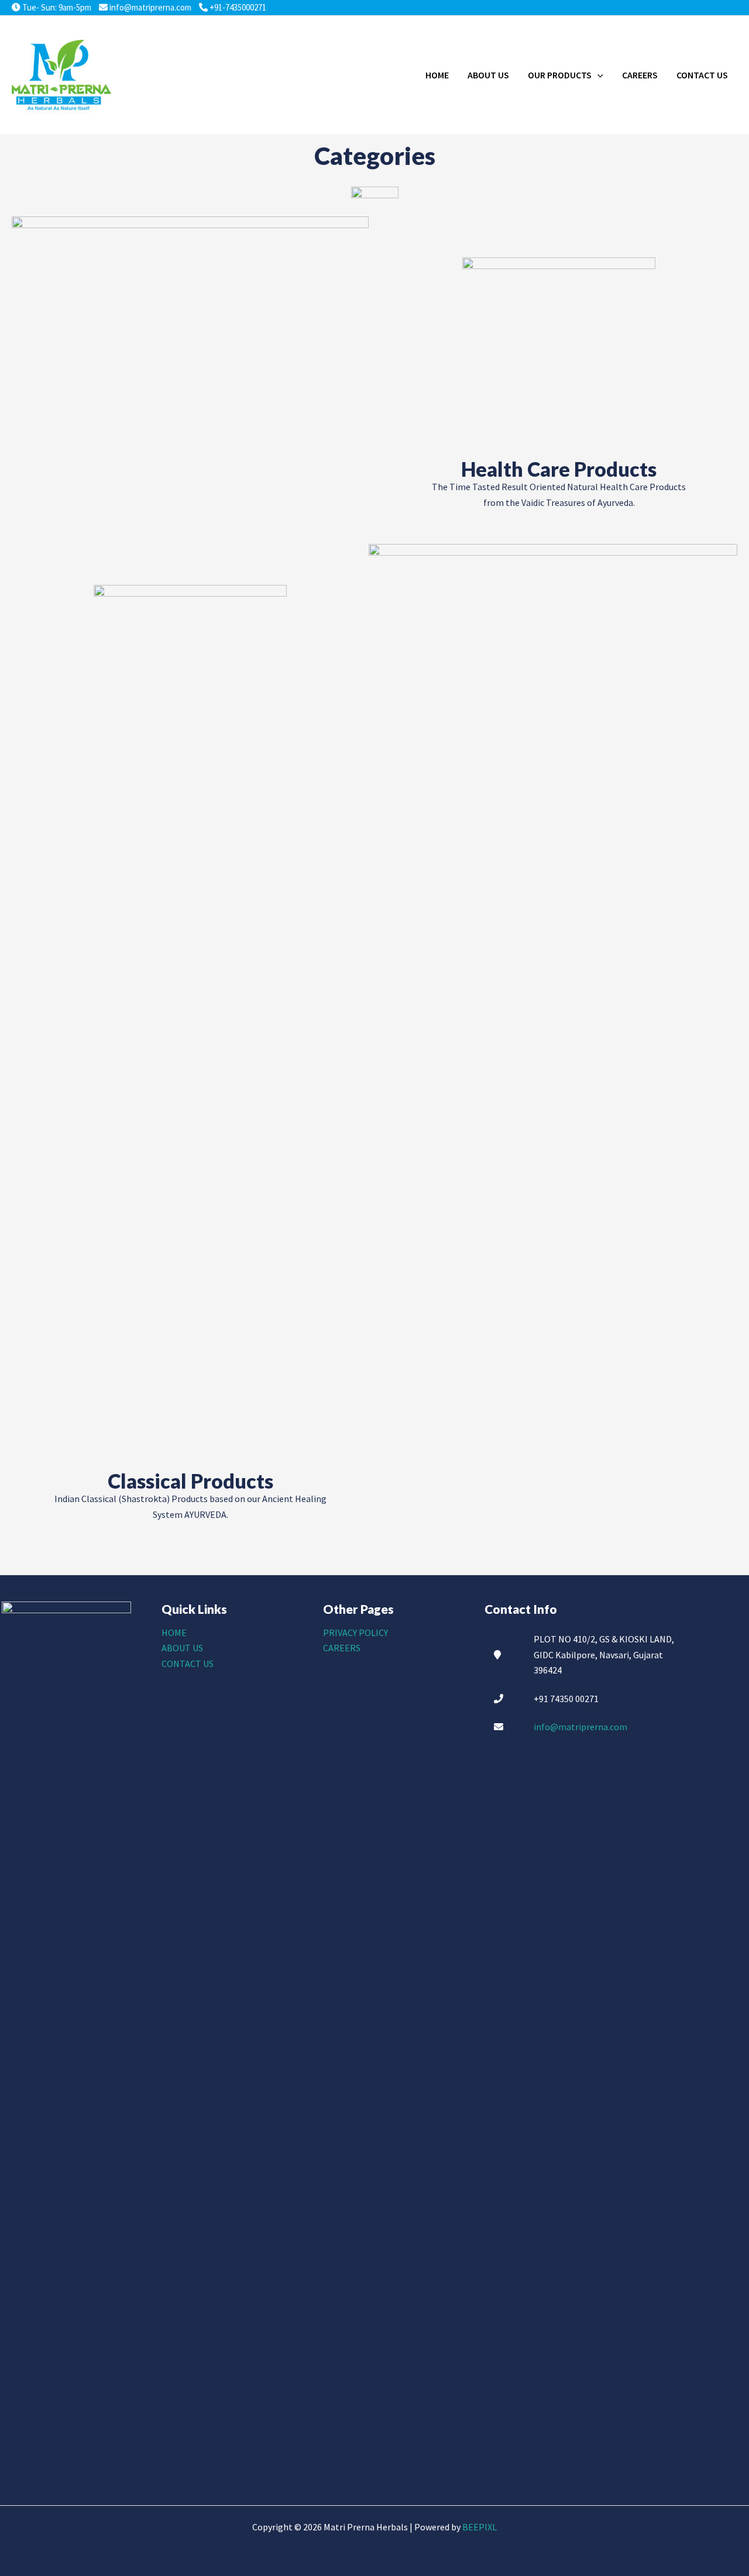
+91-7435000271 (237, 7)
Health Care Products (559, 469)
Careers (342, 1648)
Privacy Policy (355, 1633)
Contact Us (188, 1664)
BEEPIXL (480, 2527)
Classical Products (190, 1481)
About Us (182, 1648)
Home (174, 1633)
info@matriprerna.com (150, 7)
